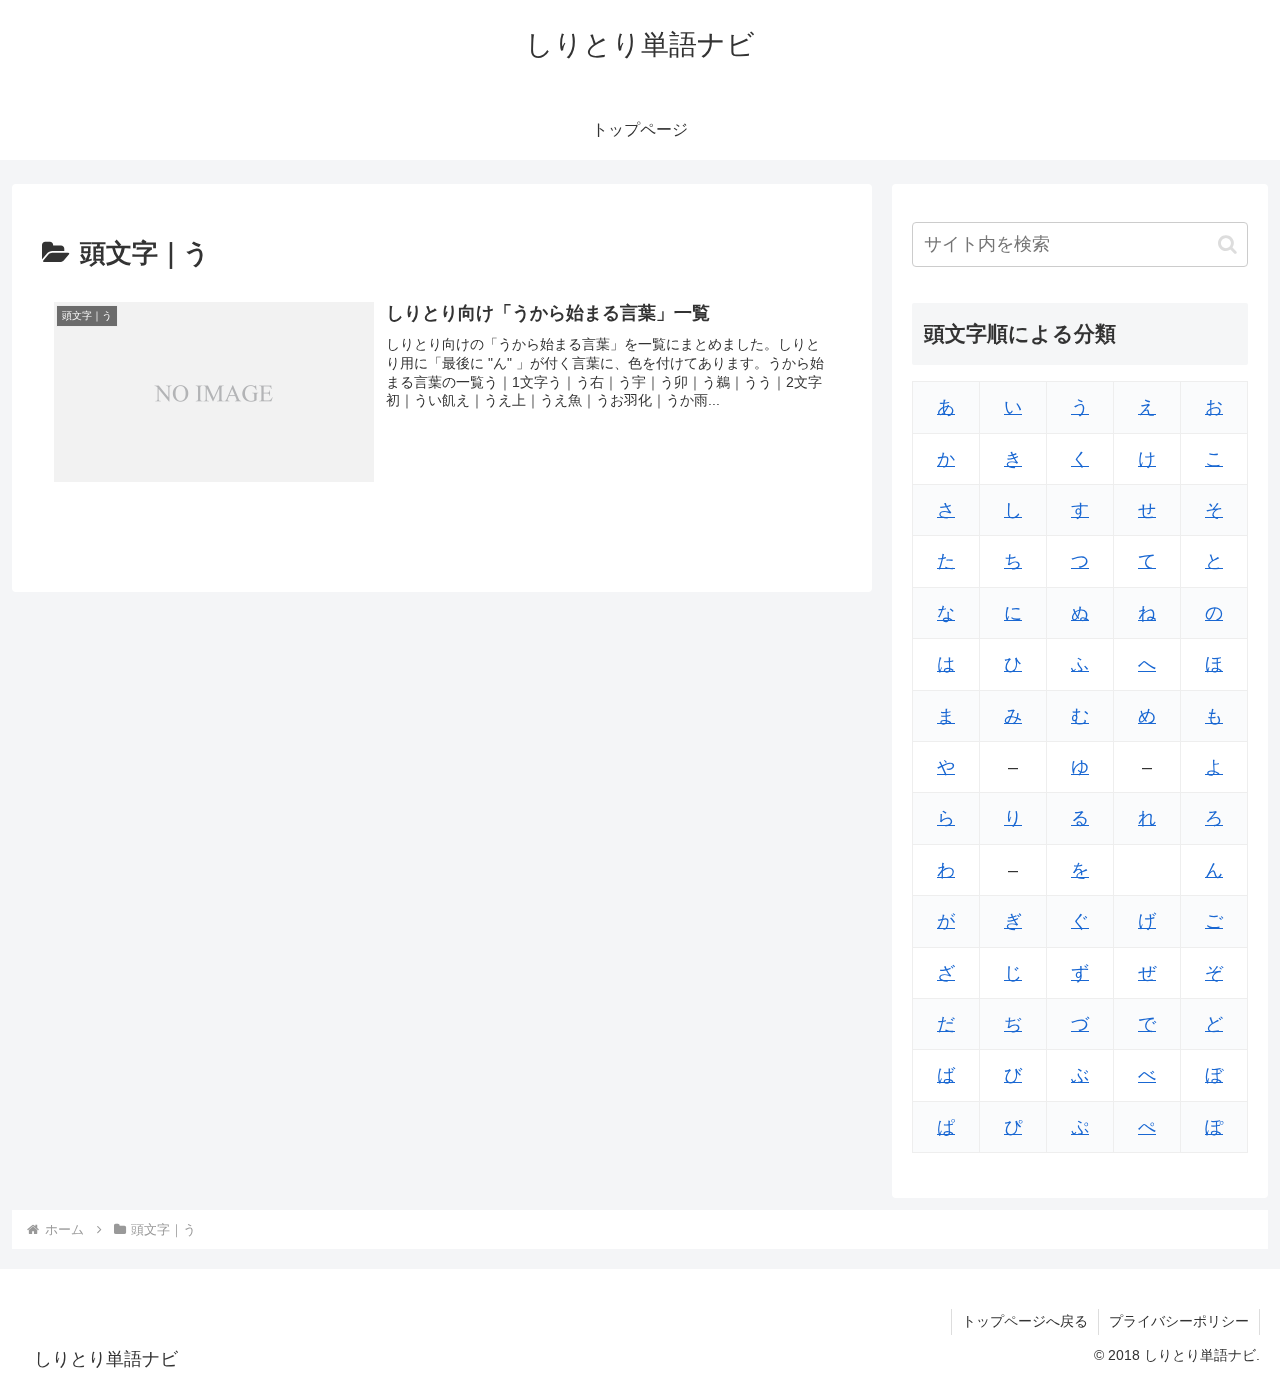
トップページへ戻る (1025, 1321)
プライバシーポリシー (1179, 1321)
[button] (1227, 244)
